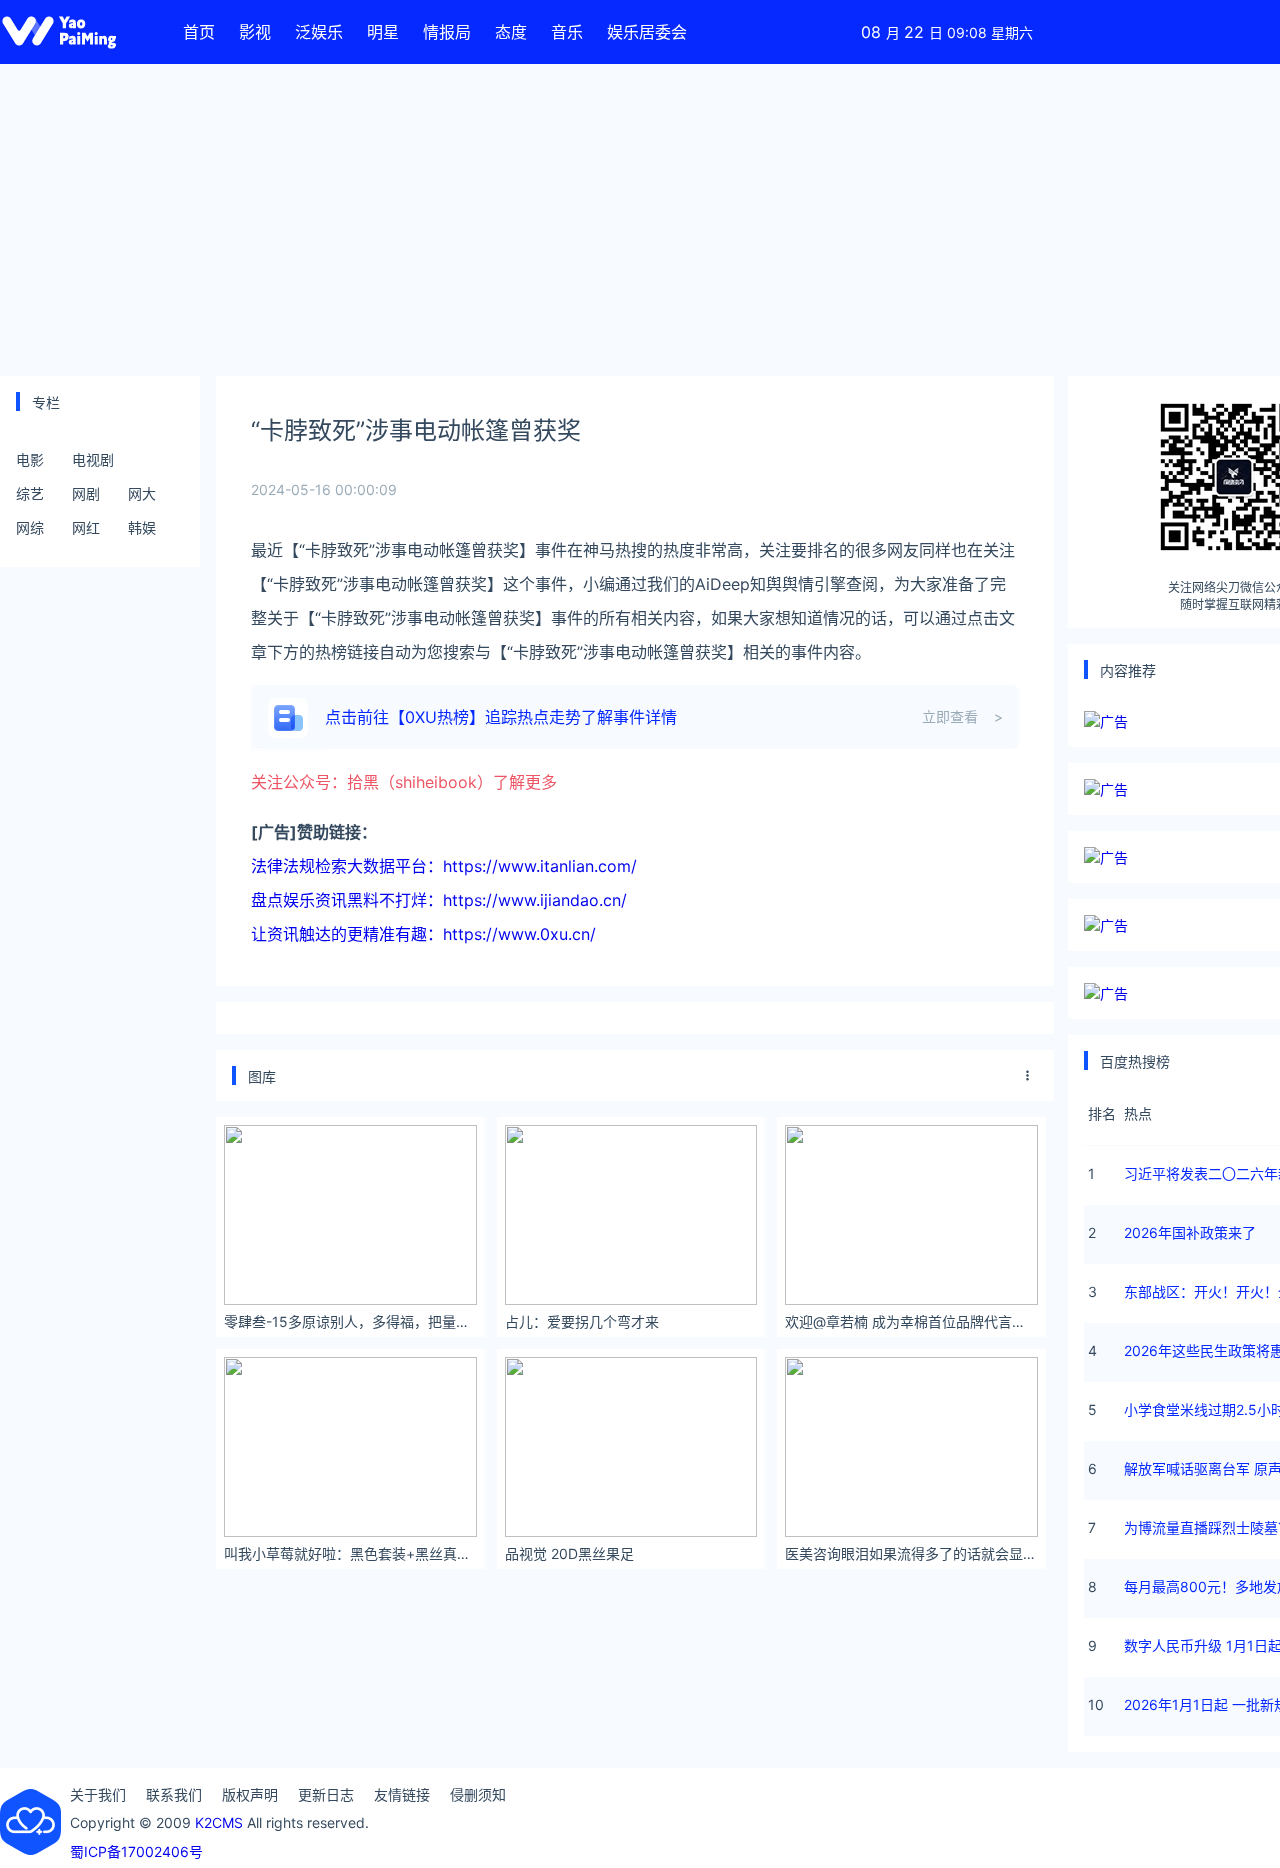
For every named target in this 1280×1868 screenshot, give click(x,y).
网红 (86, 527)
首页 (199, 32)
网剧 (86, 493)
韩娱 (142, 527)
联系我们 (174, 1794)
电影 (30, 459)
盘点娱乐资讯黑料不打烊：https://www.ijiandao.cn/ (439, 900)
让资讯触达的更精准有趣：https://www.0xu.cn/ (423, 934)
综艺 (30, 493)
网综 (30, 527)
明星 (383, 32)
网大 (142, 493)
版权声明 (250, 1794)
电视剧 (93, 459)
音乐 (567, 32)
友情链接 (402, 1794)
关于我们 (98, 1794)
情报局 (447, 32)
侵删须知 (478, 1794)
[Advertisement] (640, 220)
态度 (511, 32)
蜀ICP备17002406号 (136, 1851)
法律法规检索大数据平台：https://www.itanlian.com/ (444, 866)
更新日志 (326, 1794)
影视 (255, 32)
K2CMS (219, 1822)
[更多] (1028, 1076)
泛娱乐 (319, 32)
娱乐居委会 (647, 32)
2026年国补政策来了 (1190, 1232)
